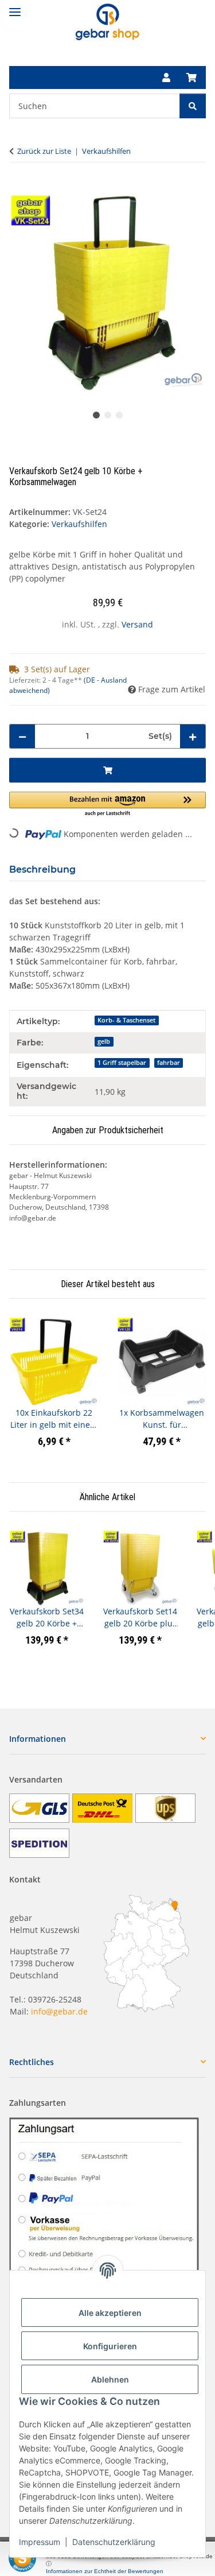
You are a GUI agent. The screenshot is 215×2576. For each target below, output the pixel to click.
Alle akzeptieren (110, 2313)
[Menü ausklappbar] (15, 7)
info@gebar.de (59, 2011)
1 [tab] (96, 415)
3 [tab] (119, 415)
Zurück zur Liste (44, 151)
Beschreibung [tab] (42, 869)
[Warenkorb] (191, 78)
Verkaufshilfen (79, 524)
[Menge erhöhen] (193, 736)
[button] (166, 78)
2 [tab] (108, 415)
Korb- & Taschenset (126, 1020)
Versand (137, 624)
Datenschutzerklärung (114, 2542)
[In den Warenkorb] (18, 188)
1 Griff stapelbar (122, 1063)
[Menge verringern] (22, 736)
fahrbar (169, 1063)
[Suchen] (193, 106)
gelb (104, 1041)
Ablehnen (110, 2379)
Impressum (40, 2542)
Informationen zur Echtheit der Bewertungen (105, 2571)
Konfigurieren (110, 2346)
